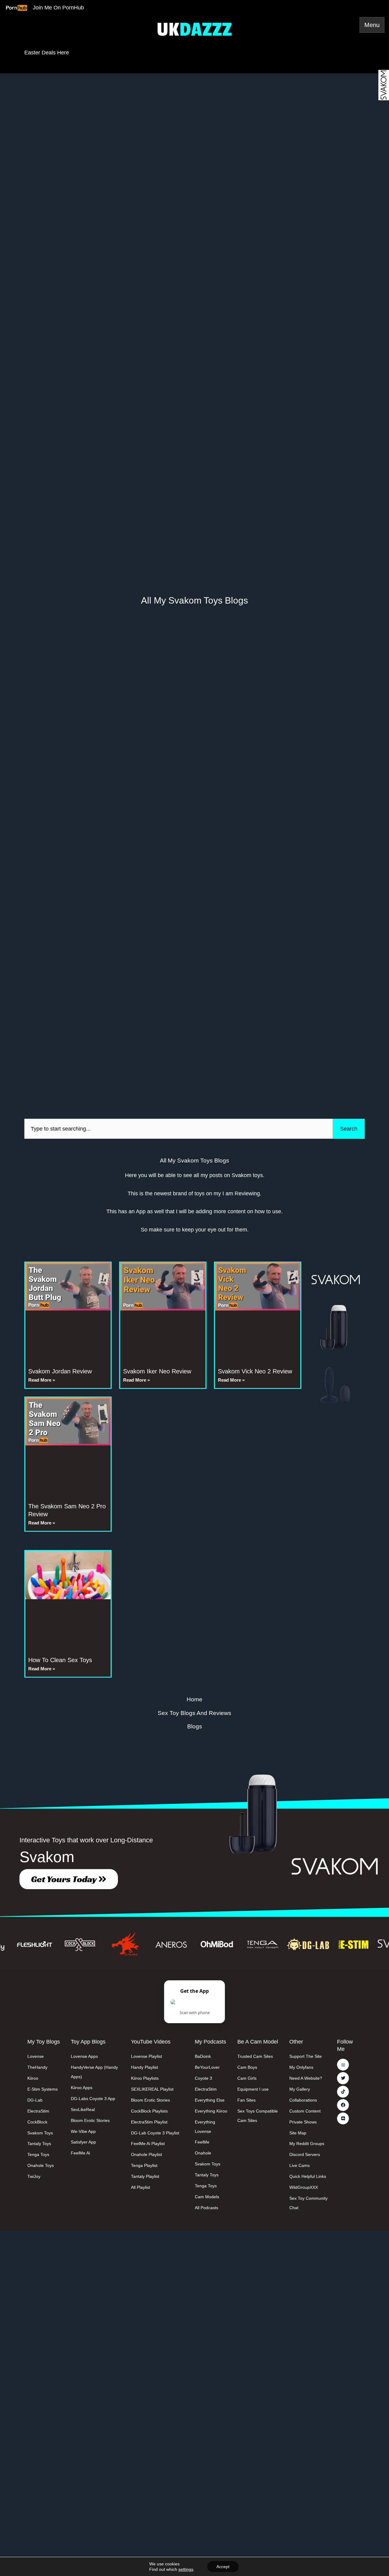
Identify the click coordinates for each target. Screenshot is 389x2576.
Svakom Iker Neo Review (157, 1371)
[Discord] (343, 2118)
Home (194, 1699)
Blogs (195, 1726)
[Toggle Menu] (372, 25)
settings (186, 2569)
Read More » (42, 1380)
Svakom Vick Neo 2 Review (255, 1371)
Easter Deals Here (47, 53)
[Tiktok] (343, 2092)
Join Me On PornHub (58, 8)
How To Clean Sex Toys (60, 1660)
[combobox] (179, 1129)
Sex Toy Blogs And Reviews (194, 1713)
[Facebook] (343, 2105)
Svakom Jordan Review (60, 1371)
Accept (223, 2567)
